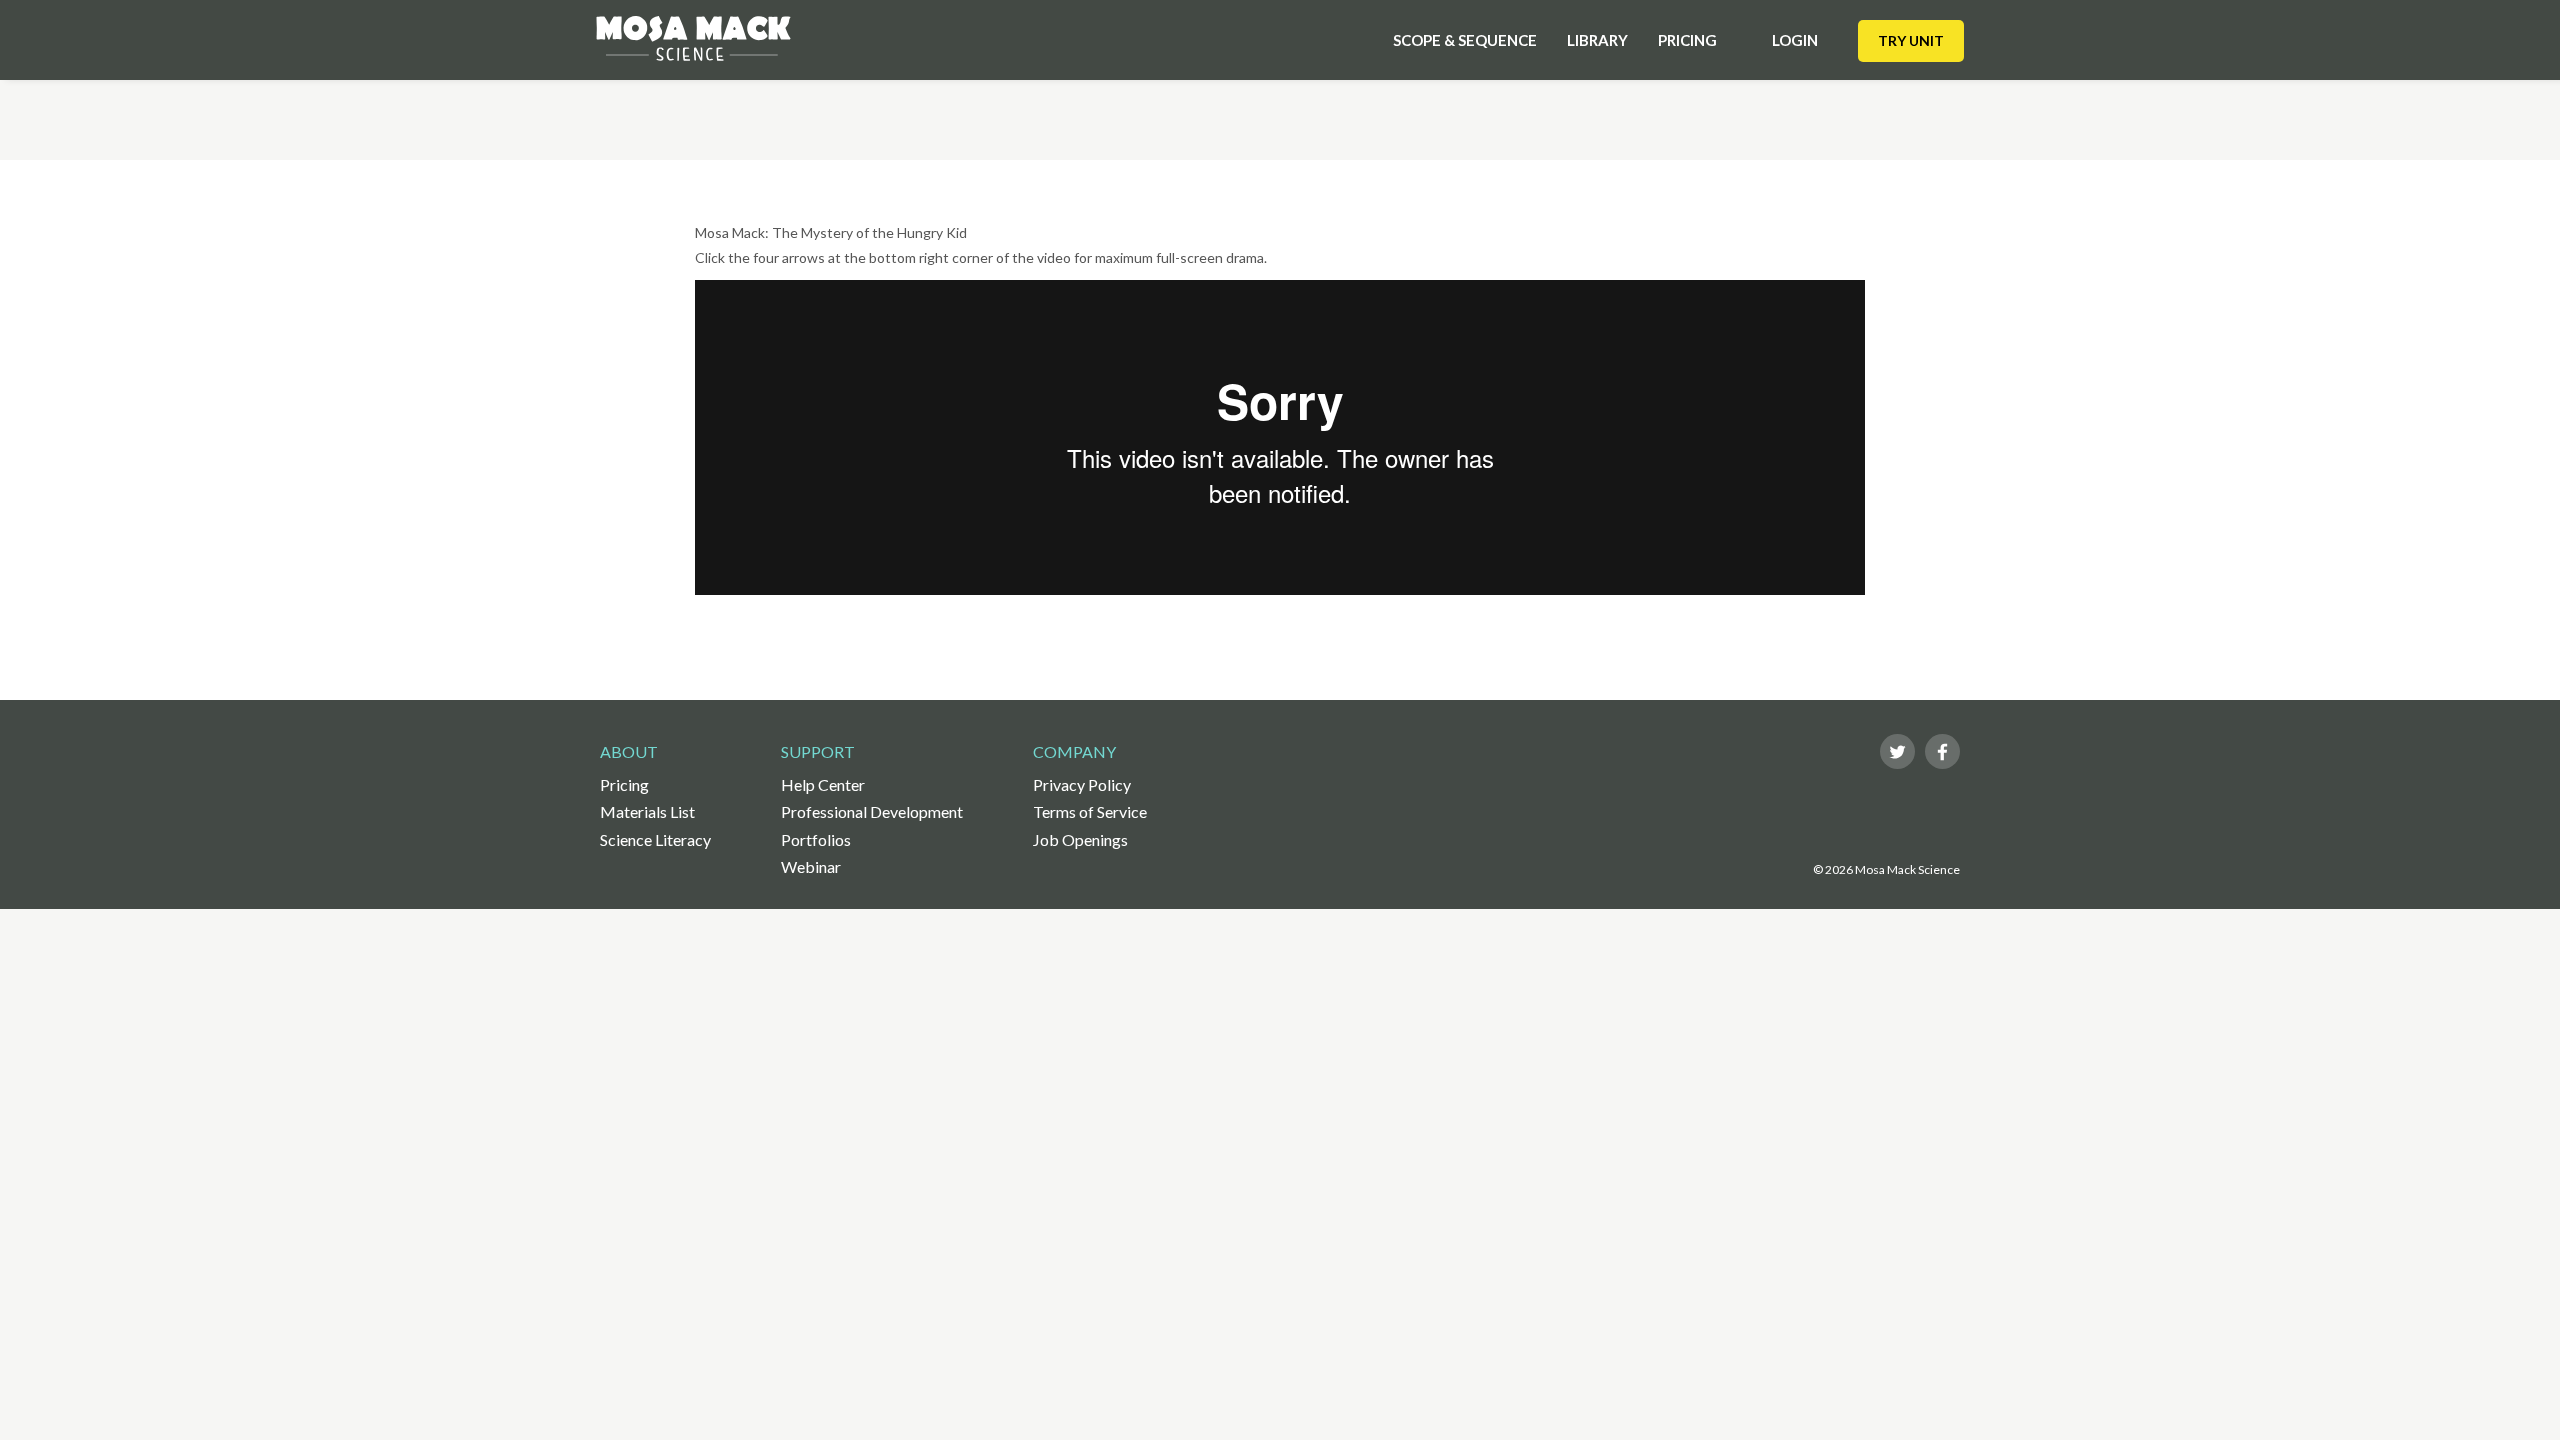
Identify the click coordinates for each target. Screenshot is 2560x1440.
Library (1597, 40)
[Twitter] (1897, 751)
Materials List (647, 811)
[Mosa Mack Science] (693, 38)
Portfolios (816, 839)
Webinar (811, 866)
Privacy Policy (1082, 784)
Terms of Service (1090, 811)
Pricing (1687, 40)
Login (1795, 40)
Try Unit (1911, 40)
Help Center (823, 784)
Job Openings (1080, 839)
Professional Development (872, 811)
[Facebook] (1942, 751)
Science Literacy (655, 839)
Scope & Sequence (1465, 40)
